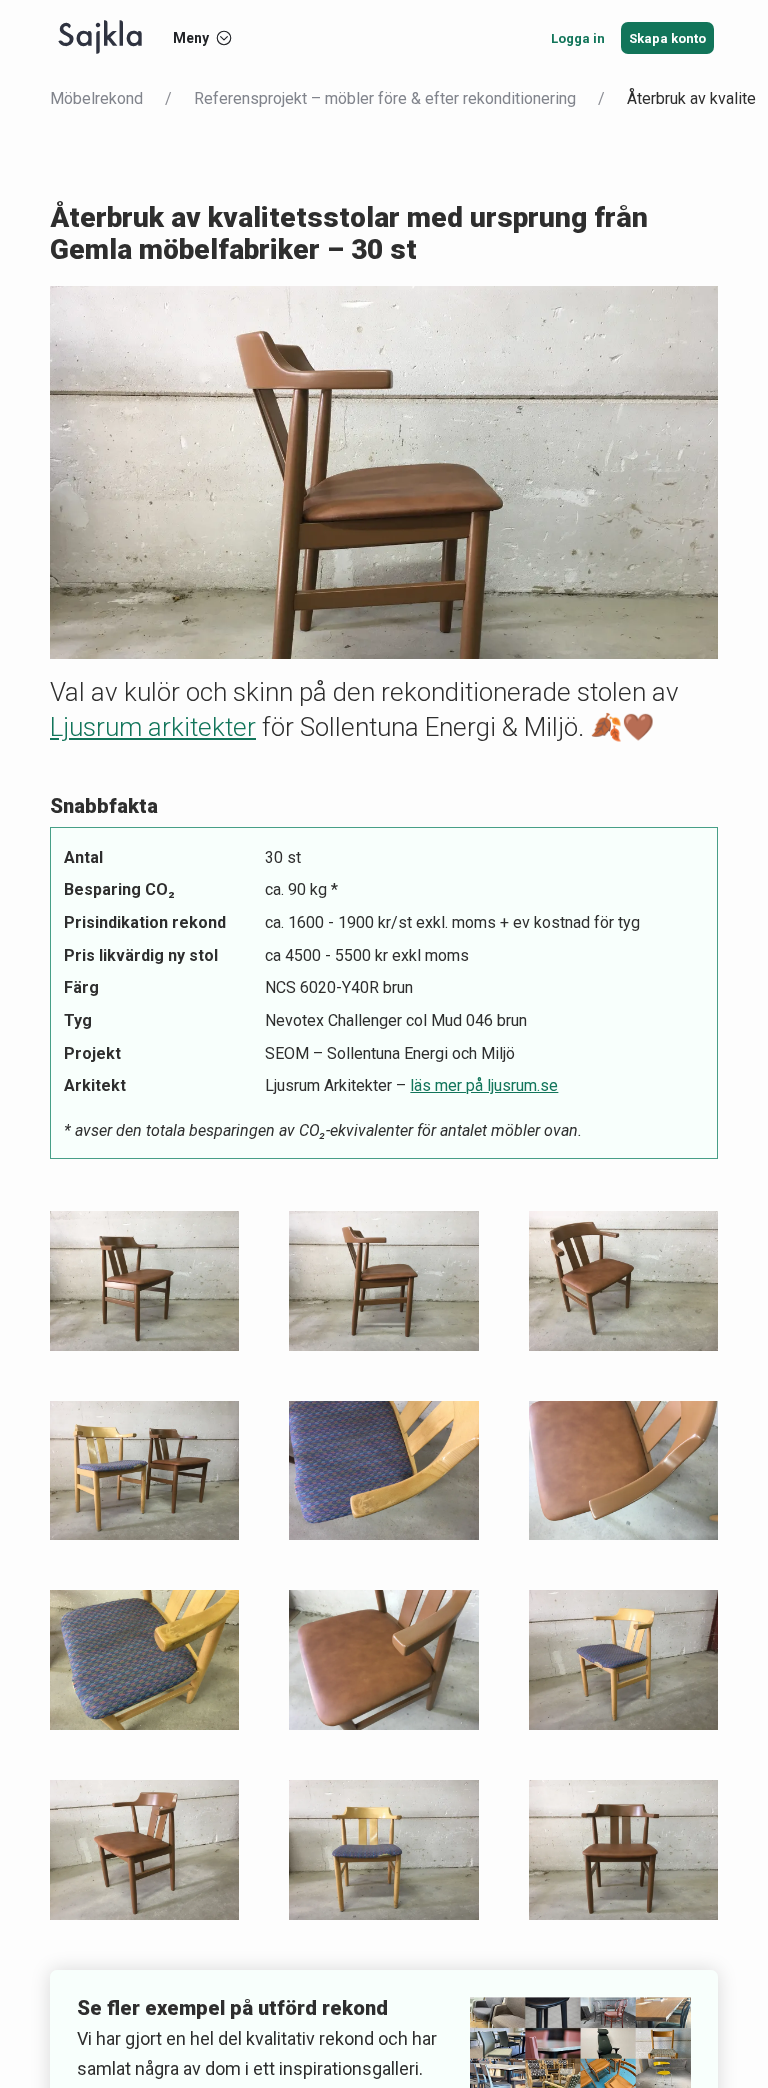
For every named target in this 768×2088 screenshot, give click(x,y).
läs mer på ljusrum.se (484, 1085)
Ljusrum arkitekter (153, 727)
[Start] (100, 38)
